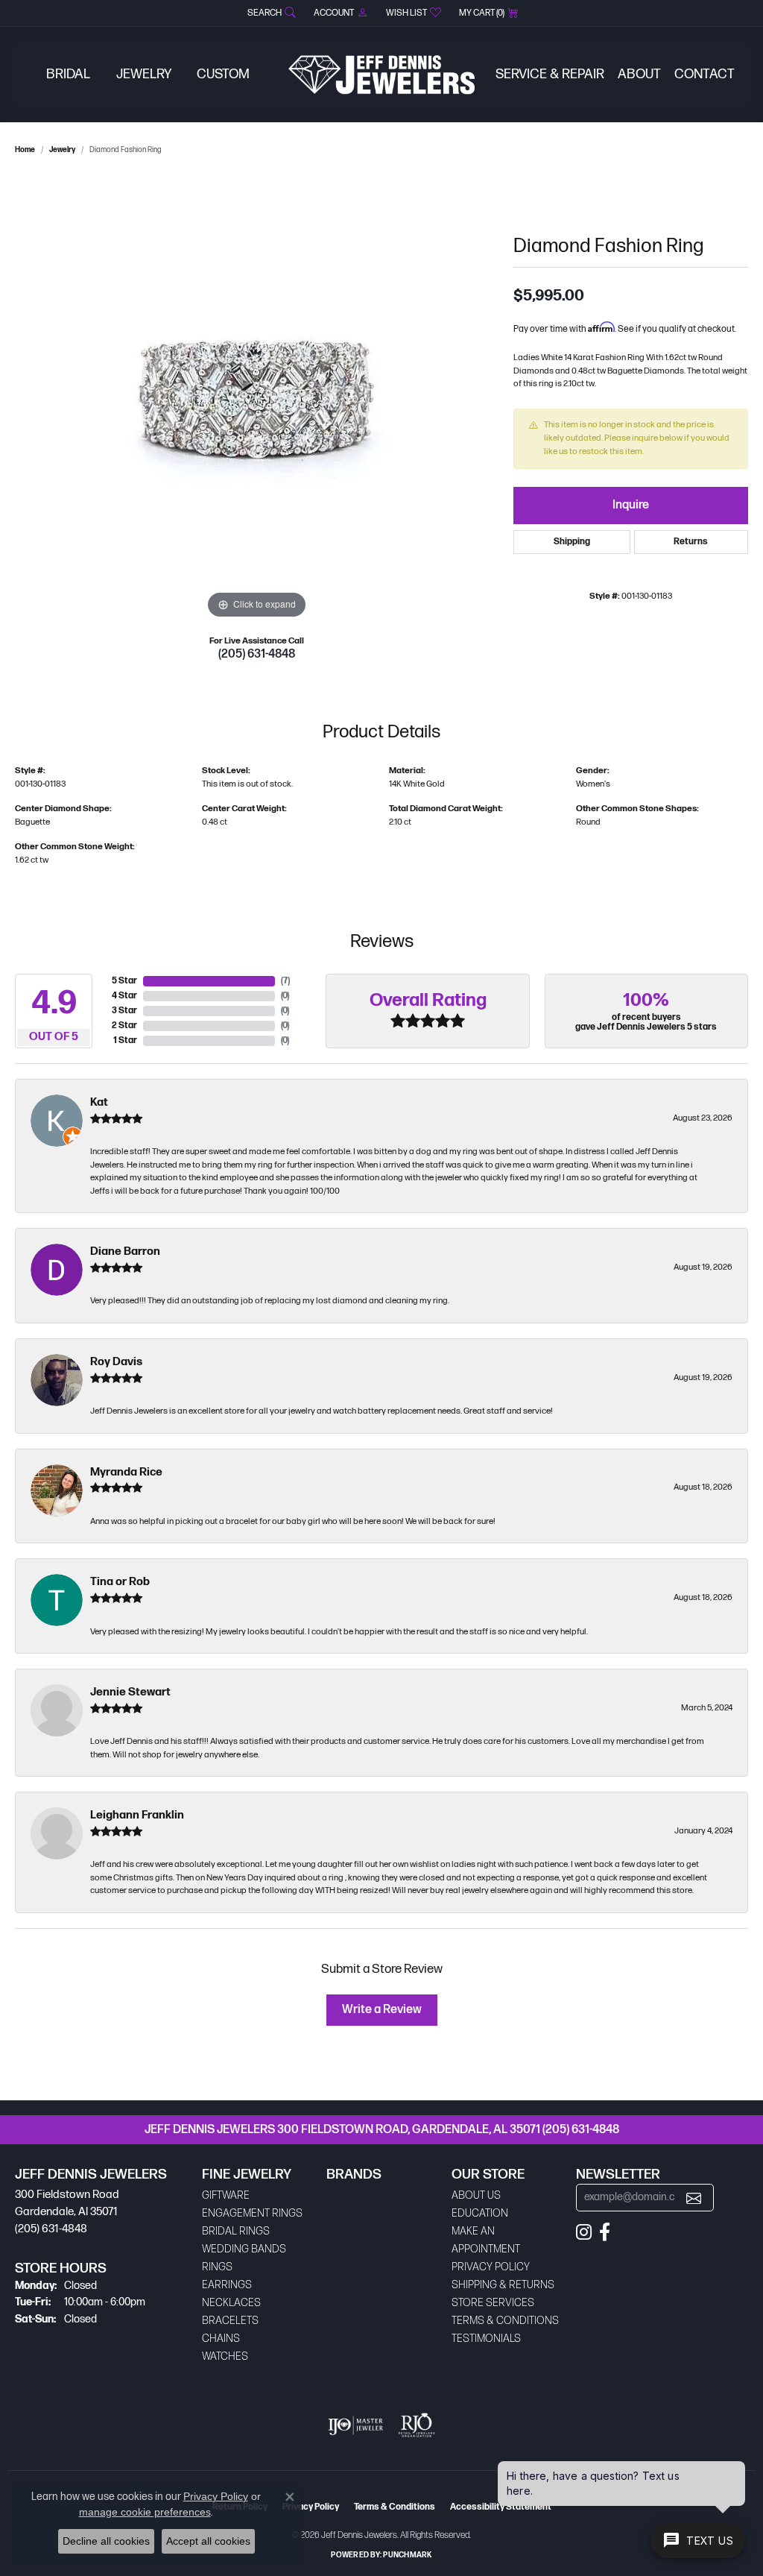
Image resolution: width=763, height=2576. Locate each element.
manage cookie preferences (145, 2512)
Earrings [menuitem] (227, 2285)
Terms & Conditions (505, 2321)
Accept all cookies (208, 2541)
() (285, 981)
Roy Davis (116, 1362)
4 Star (124, 996)
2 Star (124, 1026)
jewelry (62, 150)
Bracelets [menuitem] (230, 2321)
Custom (223, 74)
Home (25, 150)
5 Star (124, 981)
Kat (99, 1102)
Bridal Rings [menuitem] (236, 2231)
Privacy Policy (491, 2267)
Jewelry (144, 74)
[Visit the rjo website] (417, 2425)
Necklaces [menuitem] (231, 2303)
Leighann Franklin (137, 1815)
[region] (257, 399)
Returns (691, 542)
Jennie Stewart (130, 1692)
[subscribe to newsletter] (694, 2198)
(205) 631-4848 (257, 654)
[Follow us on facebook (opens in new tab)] (605, 2232)
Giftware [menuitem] (226, 2195)
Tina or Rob (120, 1582)
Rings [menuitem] (217, 2267)
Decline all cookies (106, 2541)
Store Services (493, 2303)
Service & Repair (550, 74)
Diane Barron (125, 1251)
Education (480, 2213)
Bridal (68, 74)
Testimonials (486, 2339)
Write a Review (382, 2010)
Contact (705, 74)
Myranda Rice (126, 1472)
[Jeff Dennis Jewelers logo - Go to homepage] (381, 75)
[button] (270, 13)
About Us (476, 2195)
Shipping (572, 542)
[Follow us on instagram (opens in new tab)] (584, 2232)
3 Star (124, 1011)
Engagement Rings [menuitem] (252, 2213)
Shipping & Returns (503, 2285)
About (639, 74)
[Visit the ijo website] (356, 2425)
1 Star (125, 1040)
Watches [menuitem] (225, 2356)
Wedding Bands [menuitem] (244, 2249)
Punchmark (407, 2555)
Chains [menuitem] (221, 2339)
